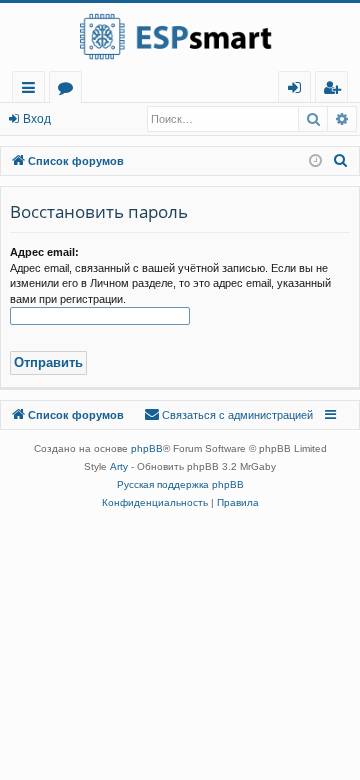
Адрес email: (44, 252)
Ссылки (32, 90)
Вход (37, 119)
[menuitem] (331, 87)
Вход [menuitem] (298, 90)
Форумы (69, 90)
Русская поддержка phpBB (180, 484)
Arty (119, 466)
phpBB (147, 448)
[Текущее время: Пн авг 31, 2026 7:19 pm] (315, 161)
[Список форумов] (180, 37)
